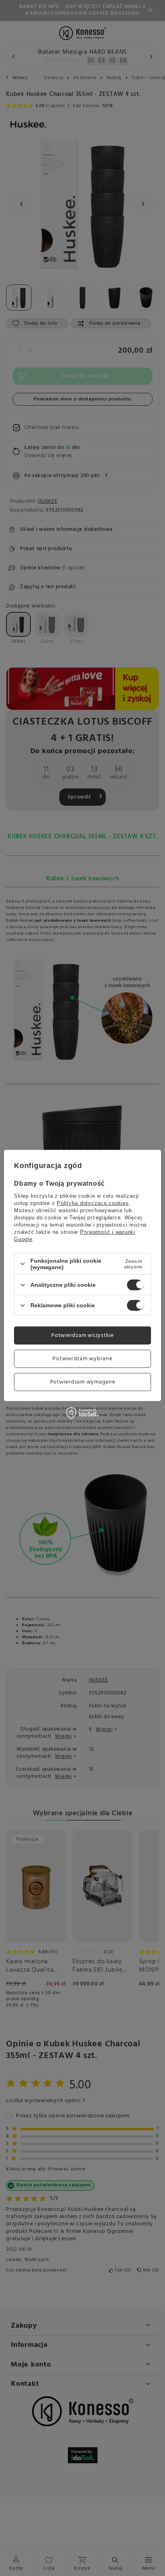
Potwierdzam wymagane (83, 1382)
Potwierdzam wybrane (82, 1358)
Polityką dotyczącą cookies (93, 1203)
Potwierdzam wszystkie (82, 1335)
